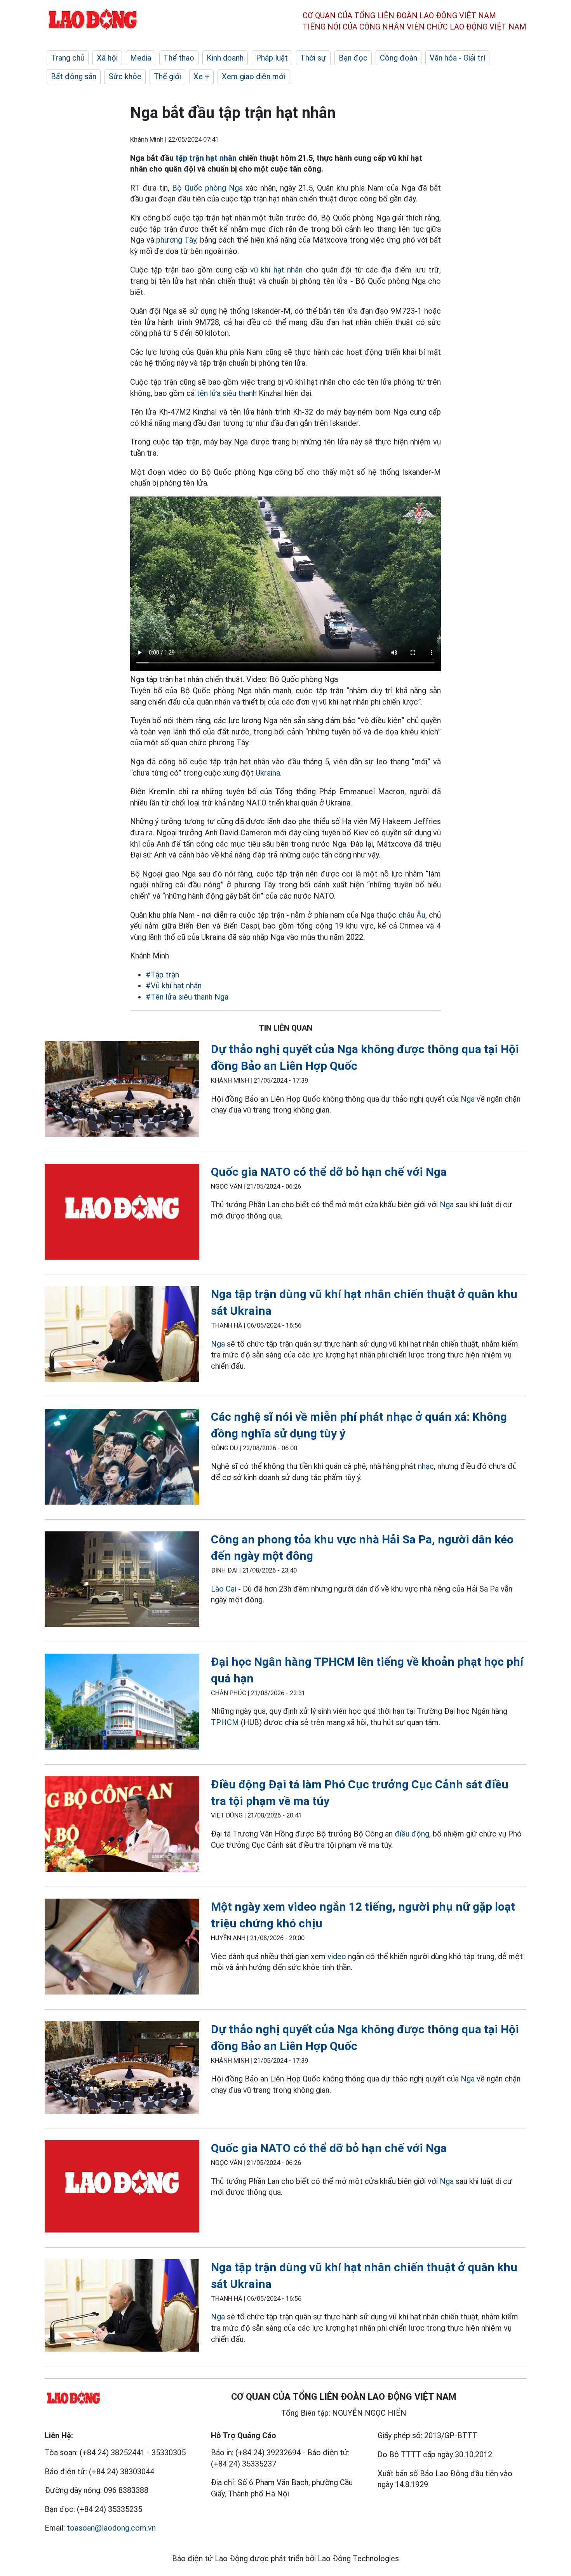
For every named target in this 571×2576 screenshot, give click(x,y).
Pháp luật (272, 58)
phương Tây (176, 240)
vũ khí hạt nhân (276, 270)
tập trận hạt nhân (206, 158)
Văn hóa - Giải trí (457, 58)
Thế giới (167, 76)
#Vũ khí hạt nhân (174, 986)
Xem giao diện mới (253, 76)
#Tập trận (162, 975)
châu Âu (412, 915)
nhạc (426, 1466)
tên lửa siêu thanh (227, 393)
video (337, 1956)
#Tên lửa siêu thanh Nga (187, 997)
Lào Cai (224, 1589)
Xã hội (107, 58)
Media (141, 58)
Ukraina (268, 773)
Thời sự (313, 58)
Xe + (201, 76)
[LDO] (122, 1091)
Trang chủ (68, 58)
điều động (412, 1834)
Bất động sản (74, 76)
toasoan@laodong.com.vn (111, 2528)
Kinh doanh (225, 58)
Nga (468, 1099)
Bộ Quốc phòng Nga (207, 188)
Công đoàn (399, 58)
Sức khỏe (125, 76)
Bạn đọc (353, 58)
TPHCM (225, 1722)
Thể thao (179, 58)
